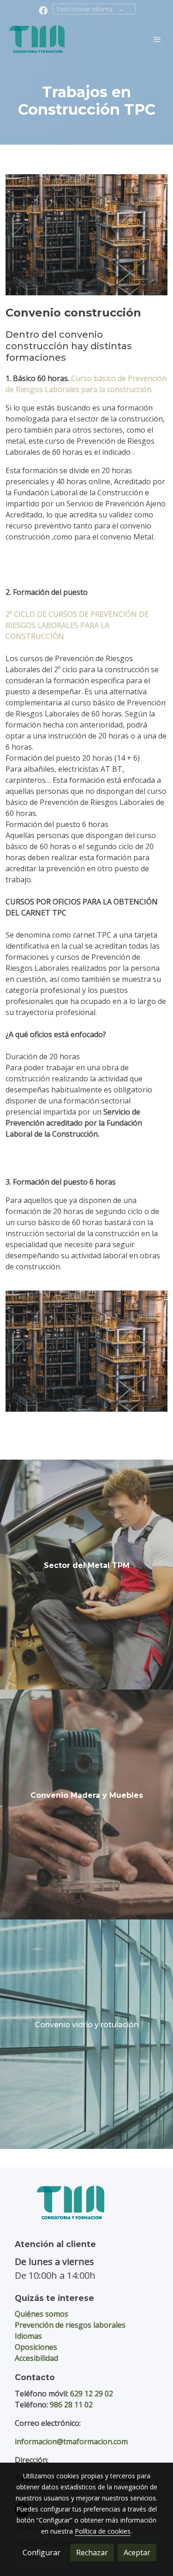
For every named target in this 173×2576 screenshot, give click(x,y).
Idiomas (28, 2336)
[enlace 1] (86, 1574)
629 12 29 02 (92, 2394)
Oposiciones (36, 2347)
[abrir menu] (157, 39)
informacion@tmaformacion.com (71, 2441)
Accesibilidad (36, 2358)
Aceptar (137, 2553)
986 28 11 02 (71, 2405)
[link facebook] (43, 10)
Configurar (42, 2553)
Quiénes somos (42, 2314)
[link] (37, 39)
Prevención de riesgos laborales (70, 2325)
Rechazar (92, 2553)
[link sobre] (86, 2208)
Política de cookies (103, 2531)
